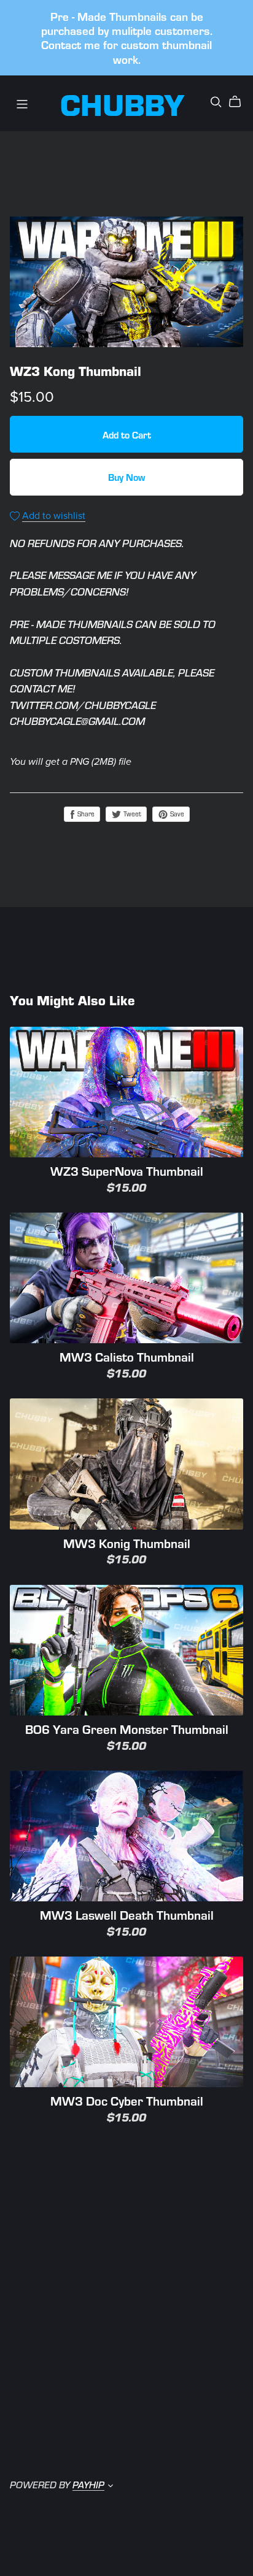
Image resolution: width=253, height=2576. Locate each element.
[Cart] (240, 102)
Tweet (131, 814)
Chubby (123, 103)
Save (176, 814)
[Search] (216, 102)
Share (85, 814)
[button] (111, 2486)
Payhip (88, 2484)
